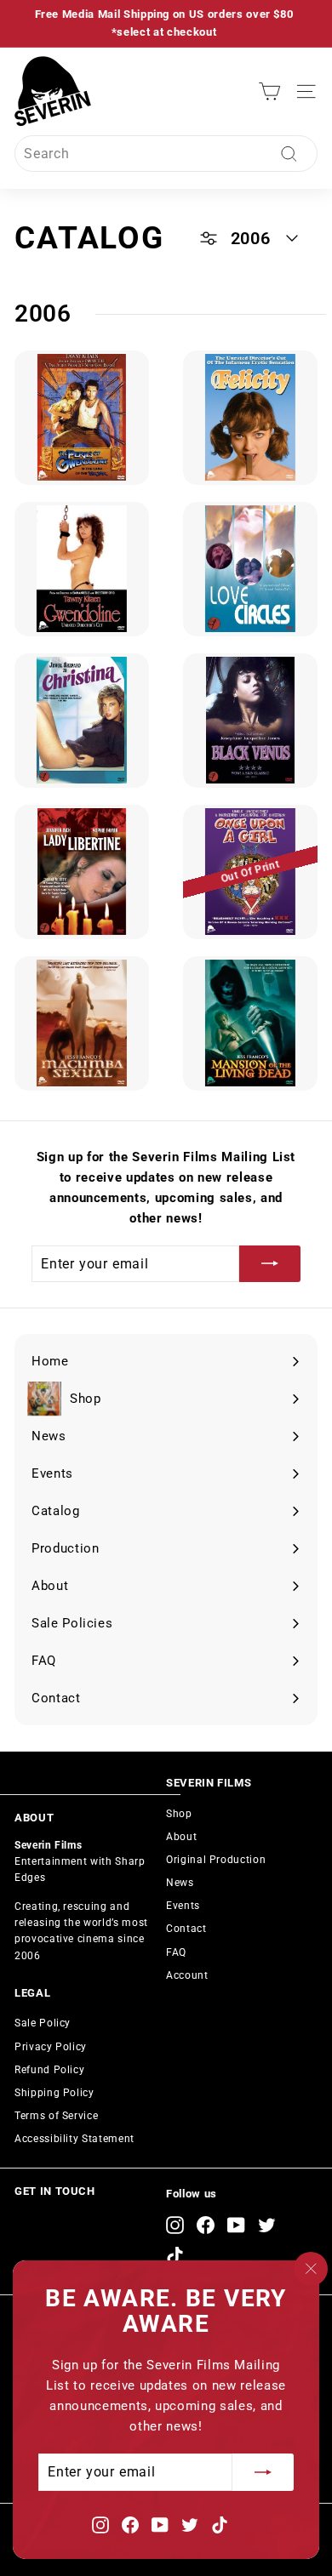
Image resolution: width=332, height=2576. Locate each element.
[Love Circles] (250, 569)
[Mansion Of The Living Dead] (250, 1023)
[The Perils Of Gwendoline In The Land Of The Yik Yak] (82, 418)
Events (183, 1906)
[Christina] (82, 721)
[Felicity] (250, 418)
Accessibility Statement (74, 2139)
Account (187, 1975)
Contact (186, 1929)
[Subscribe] (263, 2472)
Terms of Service (56, 2116)
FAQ (176, 1952)
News (180, 1883)
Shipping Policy (54, 2093)
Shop (179, 1814)
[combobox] (166, 154)
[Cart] (269, 91)
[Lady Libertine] (82, 872)
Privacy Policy (51, 2047)
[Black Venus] (250, 721)
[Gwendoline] (82, 569)
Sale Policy (43, 2023)
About (181, 1837)
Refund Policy (49, 2070)
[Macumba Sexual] (82, 1023)
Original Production (216, 1860)
